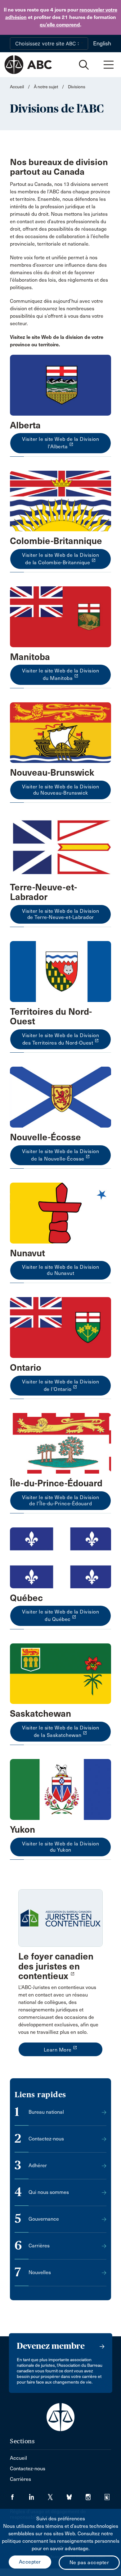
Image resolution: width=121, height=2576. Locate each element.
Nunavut (27, 1253)
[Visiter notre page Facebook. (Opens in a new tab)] (19, 2495)
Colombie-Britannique (56, 541)
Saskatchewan (40, 1714)
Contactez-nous (28, 2469)
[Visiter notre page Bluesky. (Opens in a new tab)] (76, 2495)
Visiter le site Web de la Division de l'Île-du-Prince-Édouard (60, 1500)
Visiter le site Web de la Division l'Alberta (60, 443)
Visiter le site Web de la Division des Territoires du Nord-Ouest (60, 1039)
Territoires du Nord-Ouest (51, 1017)
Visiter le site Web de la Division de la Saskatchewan (60, 1731)
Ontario (26, 1368)
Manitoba (30, 657)
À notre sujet (46, 87)
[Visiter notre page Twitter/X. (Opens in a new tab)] (57, 2495)
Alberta (25, 425)
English (102, 44)
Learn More (61, 2049)
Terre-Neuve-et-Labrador (43, 892)
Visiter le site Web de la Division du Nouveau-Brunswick (60, 790)
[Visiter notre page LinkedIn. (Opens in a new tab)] (38, 2495)
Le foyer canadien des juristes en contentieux (56, 1966)
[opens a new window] (60, 385)
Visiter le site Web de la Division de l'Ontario (60, 1385)
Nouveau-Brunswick (52, 773)
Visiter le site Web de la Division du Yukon (60, 1847)
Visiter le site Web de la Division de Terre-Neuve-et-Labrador (60, 914)
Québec (26, 1598)
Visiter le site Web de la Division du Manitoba (60, 674)
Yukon (22, 1830)
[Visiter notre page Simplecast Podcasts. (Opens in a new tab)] (111, 2495)
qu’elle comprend (60, 25)
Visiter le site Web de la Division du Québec (60, 1616)
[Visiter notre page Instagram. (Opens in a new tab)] (95, 2495)
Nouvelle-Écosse (45, 1137)
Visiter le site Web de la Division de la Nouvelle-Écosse (60, 1155)
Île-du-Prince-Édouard (56, 1483)
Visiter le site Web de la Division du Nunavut (60, 1270)
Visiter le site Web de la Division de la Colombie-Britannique (60, 559)
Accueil (17, 87)
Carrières (20, 2479)
